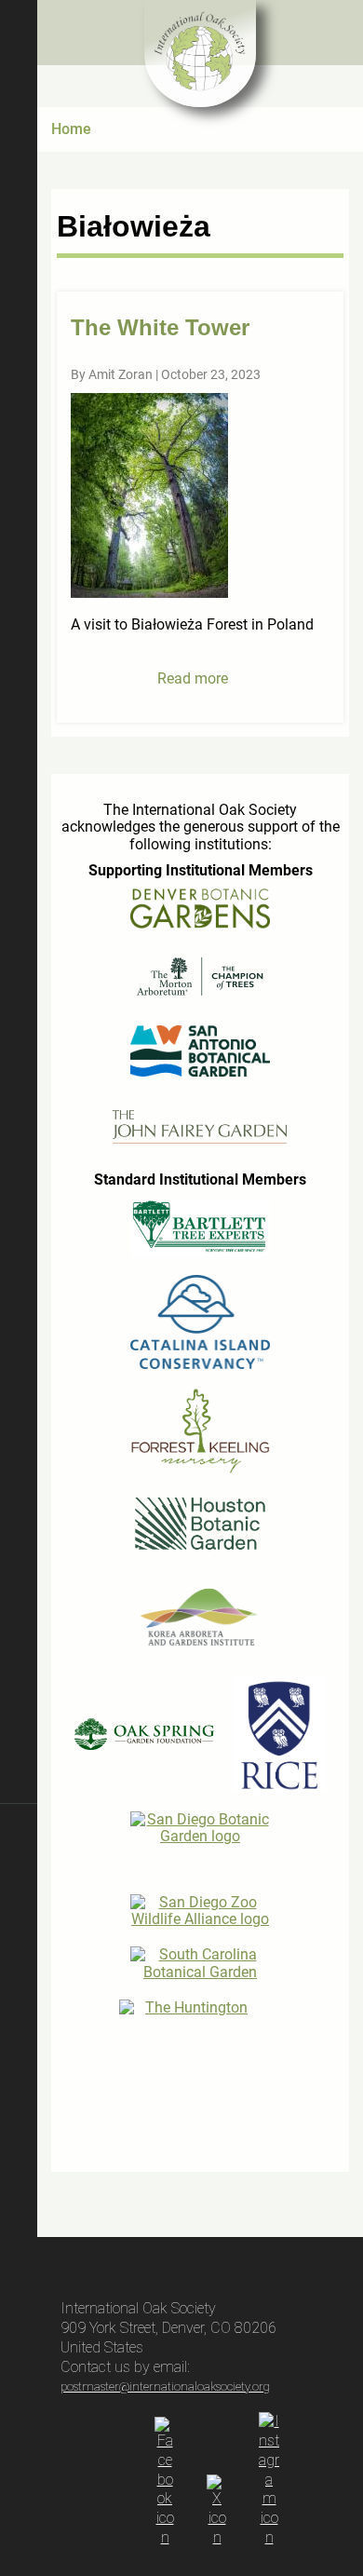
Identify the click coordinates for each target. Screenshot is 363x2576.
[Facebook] (165, 2537)
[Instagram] (269, 2537)
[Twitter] (217, 2537)
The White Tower (160, 327)
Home (71, 129)
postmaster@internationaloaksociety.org (165, 2386)
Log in (19, 2383)
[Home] (200, 54)
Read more (193, 678)
